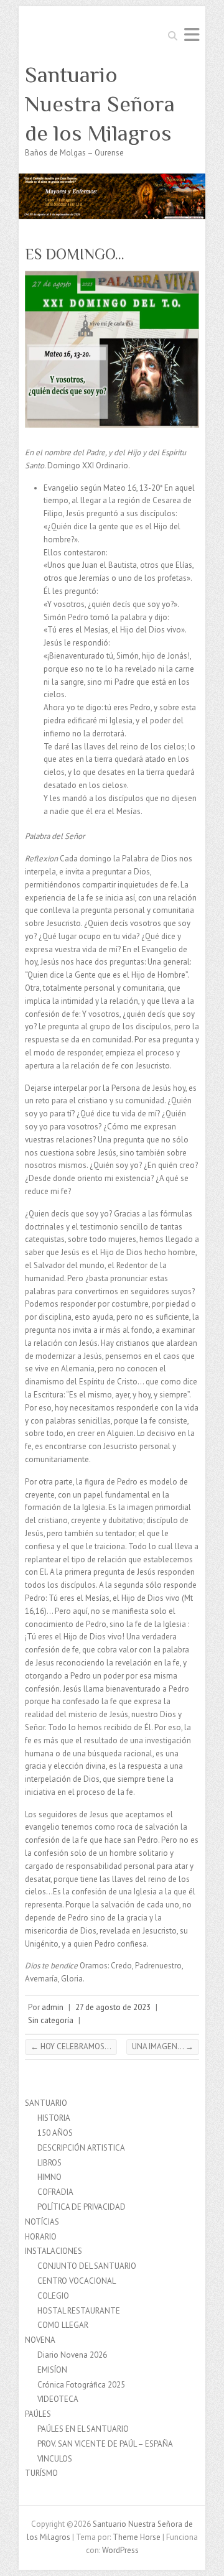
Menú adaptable (192, 35)
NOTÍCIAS (42, 2222)
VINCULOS (55, 2459)
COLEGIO (53, 2296)
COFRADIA (55, 2192)
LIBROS (49, 2163)
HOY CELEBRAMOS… (71, 2046)
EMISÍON (52, 2370)
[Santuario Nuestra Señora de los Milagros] (112, 179)
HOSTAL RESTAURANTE (79, 2311)
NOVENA (40, 2340)
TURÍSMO (41, 2473)
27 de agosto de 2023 (113, 2007)
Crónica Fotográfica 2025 (81, 2385)
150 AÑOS (55, 2133)
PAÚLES (38, 2414)
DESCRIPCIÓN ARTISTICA (81, 2148)
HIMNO (49, 2177)
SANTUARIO (46, 2103)
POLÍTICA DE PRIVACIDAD (82, 2207)
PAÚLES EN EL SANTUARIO (83, 2429)
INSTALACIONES (54, 2251)
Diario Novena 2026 (72, 2355)
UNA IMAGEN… (163, 2046)
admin (53, 2007)
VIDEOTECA (58, 2399)
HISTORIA (54, 2118)
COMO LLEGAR (63, 2325)
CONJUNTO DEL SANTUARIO (87, 2266)
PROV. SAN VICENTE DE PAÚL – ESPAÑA (105, 2444)
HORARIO (41, 2237)
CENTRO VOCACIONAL (77, 2281)
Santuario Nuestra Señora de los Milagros (100, 104)
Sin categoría (51, 2020)
